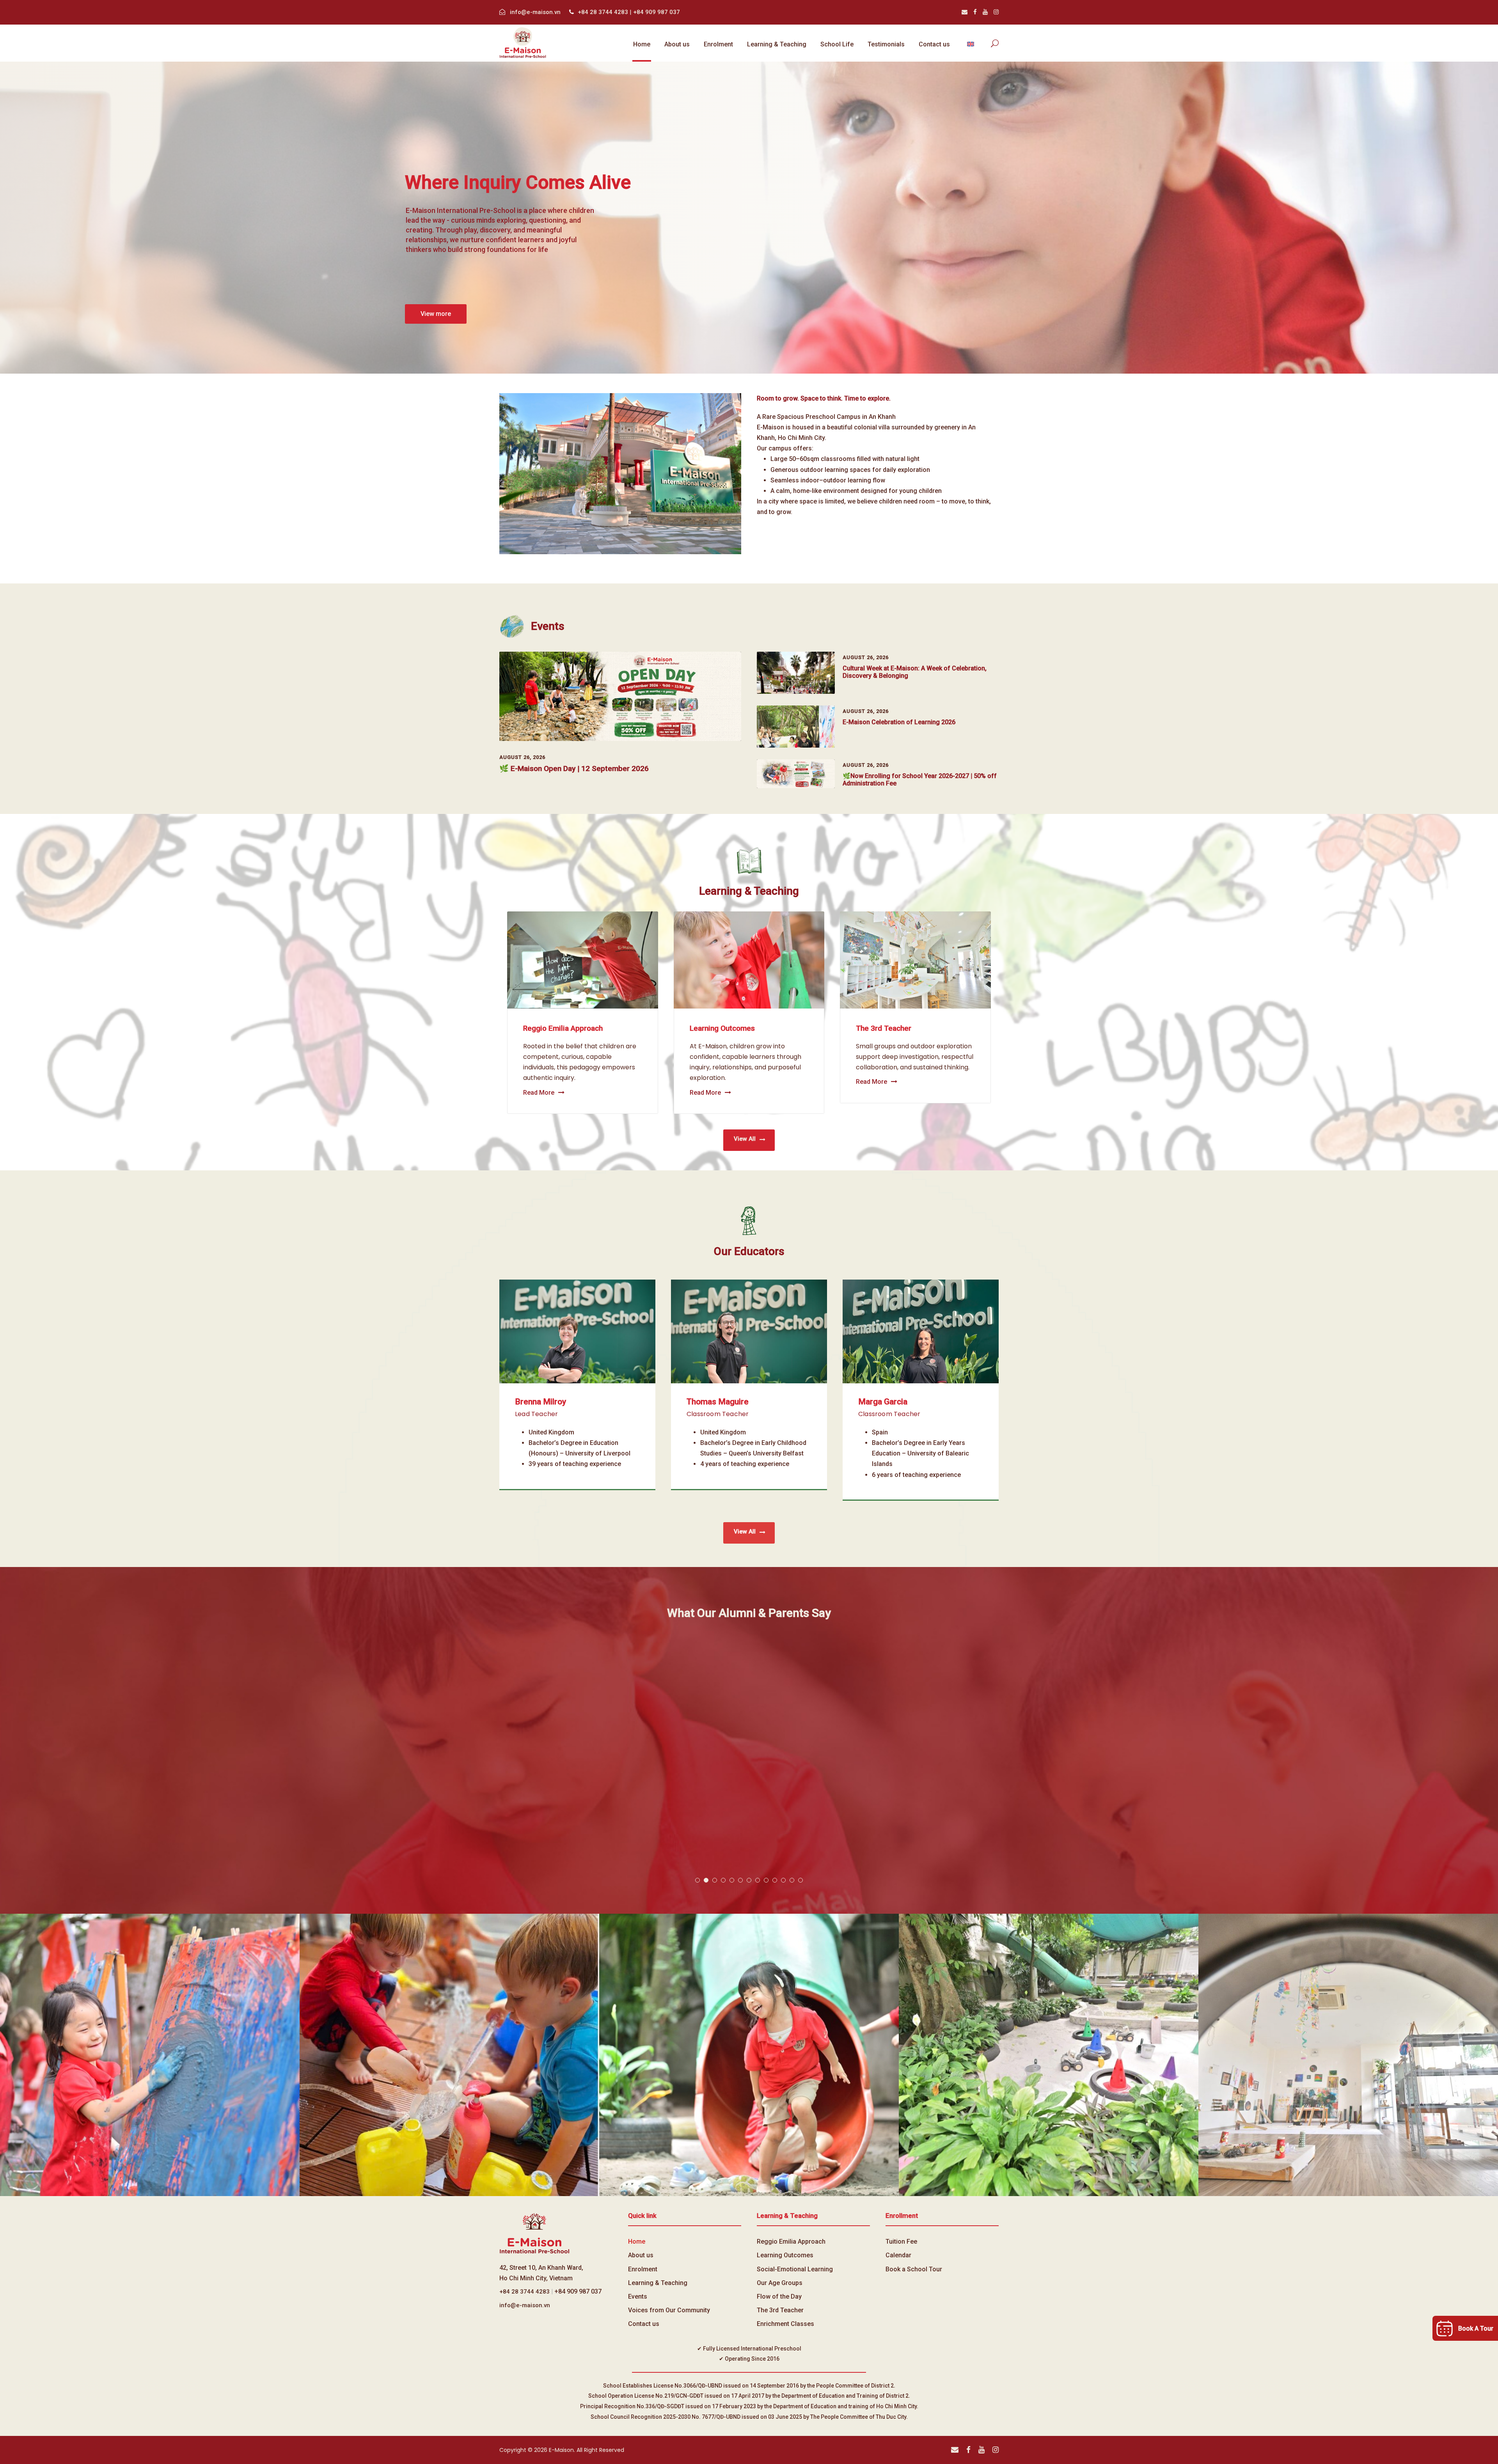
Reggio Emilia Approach (563, 1028)
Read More (539, 1093)
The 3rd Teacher (884, 1028)
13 (800, 1880)
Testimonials (886, 44)
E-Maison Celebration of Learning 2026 (899, 722)
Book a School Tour (914, 2269)
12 (792, 1880)
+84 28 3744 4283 (604, 12)
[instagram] (996, 12)
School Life (837, 44)
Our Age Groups (780, 2283)
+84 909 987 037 (657, 12)
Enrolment (718, 44)
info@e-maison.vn (535, 12)
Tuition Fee (901, 2242)
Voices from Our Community (669, 2310)
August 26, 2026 (522, 757)
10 (775, 1880)
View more (436, 314)
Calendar (898, 2255)
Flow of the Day (779, 2296)
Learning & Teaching (777, 44)
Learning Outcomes (722, 1028)
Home (642, 44)
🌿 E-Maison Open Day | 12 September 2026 (574, 768)
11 (783, 1880)
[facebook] (975, 12)
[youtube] (985, 12)
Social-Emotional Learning (795, 2269)
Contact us (934, 44)
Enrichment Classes (785, 2324)
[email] (965, 12)
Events (638, 2296)
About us (677, 44)
